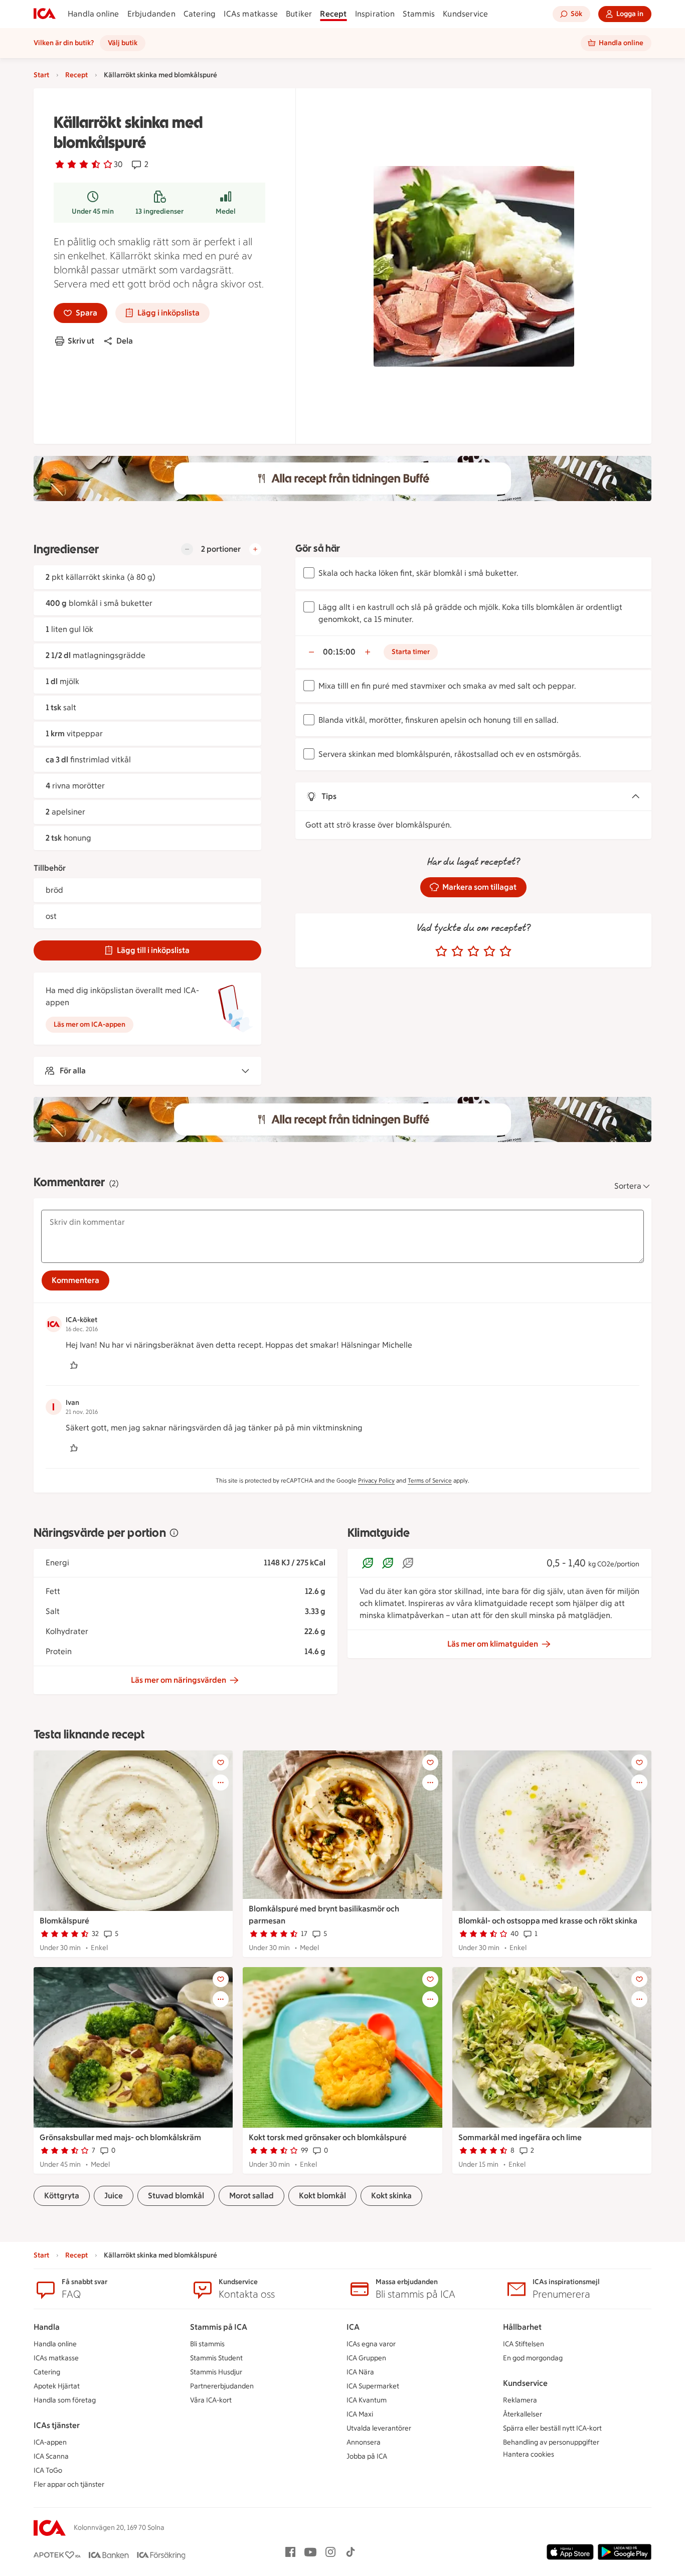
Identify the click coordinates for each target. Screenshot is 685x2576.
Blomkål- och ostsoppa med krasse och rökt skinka (548, 1921)
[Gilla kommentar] (74, 1365)
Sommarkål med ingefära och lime (520, 2137)
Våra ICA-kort (211, 2400)
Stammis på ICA (219, 2327)
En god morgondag (533, 2358)
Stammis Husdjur (216, 2372)
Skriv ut (81, 341)
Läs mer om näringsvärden (179, 1680)
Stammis (419, 14)
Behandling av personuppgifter (551, 2442)
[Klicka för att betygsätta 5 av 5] (505, 951)
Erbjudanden (151, 14)
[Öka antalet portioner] (255, 549)
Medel (226, 211)
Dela (125, 341)
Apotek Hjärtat (57, 2386)
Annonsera (364, 2442)
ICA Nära (360, 2372)
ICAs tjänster (57, 2425)
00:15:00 (339, 652)
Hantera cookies (529, 2454)
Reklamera (520, 2400)
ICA (353, 2327)
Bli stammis (207, 2344)
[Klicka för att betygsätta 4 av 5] (489, 951)
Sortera (628, 1186)
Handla (47, 2327)
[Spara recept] (221, 1762)
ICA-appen (50, 2442)
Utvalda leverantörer (379, 2428)
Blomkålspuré (64, 1921)
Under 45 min (93, 211)
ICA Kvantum (367, 2400)
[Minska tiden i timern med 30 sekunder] (311, 652)
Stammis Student (216, 2358)
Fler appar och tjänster (69, 2484)
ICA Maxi (360, 2414)
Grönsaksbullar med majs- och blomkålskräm (120, 2137)
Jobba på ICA (367, 2456)
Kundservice (465, 14)
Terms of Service (430, 1481)
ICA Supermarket (373, 2386)
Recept (333, 14)
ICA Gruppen (366, 2358)
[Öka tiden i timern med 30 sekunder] (368, 652)
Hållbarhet (522, 2327)
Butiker (299, 14)
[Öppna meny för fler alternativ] (221, 1783)
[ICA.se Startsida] (45, 14)
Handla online (94, 14)
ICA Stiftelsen (524, 2344)
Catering (200, 14)
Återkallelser (523, 2414)
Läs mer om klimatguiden (493, 1644)
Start (41, 75)
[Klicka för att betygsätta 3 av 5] (473, 951)
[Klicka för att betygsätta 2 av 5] (457, 951)
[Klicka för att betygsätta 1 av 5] (441, 951)
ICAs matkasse (251, 14)
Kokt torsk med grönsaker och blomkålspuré (328, 2137)
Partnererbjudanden (222, 2386)
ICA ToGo (48, 2470)
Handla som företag (65, 2400)
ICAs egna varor (371, 2344)
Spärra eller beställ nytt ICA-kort (552, 2428)
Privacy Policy (376, 1481)
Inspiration (375, 14)
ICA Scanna (51, 2456)
